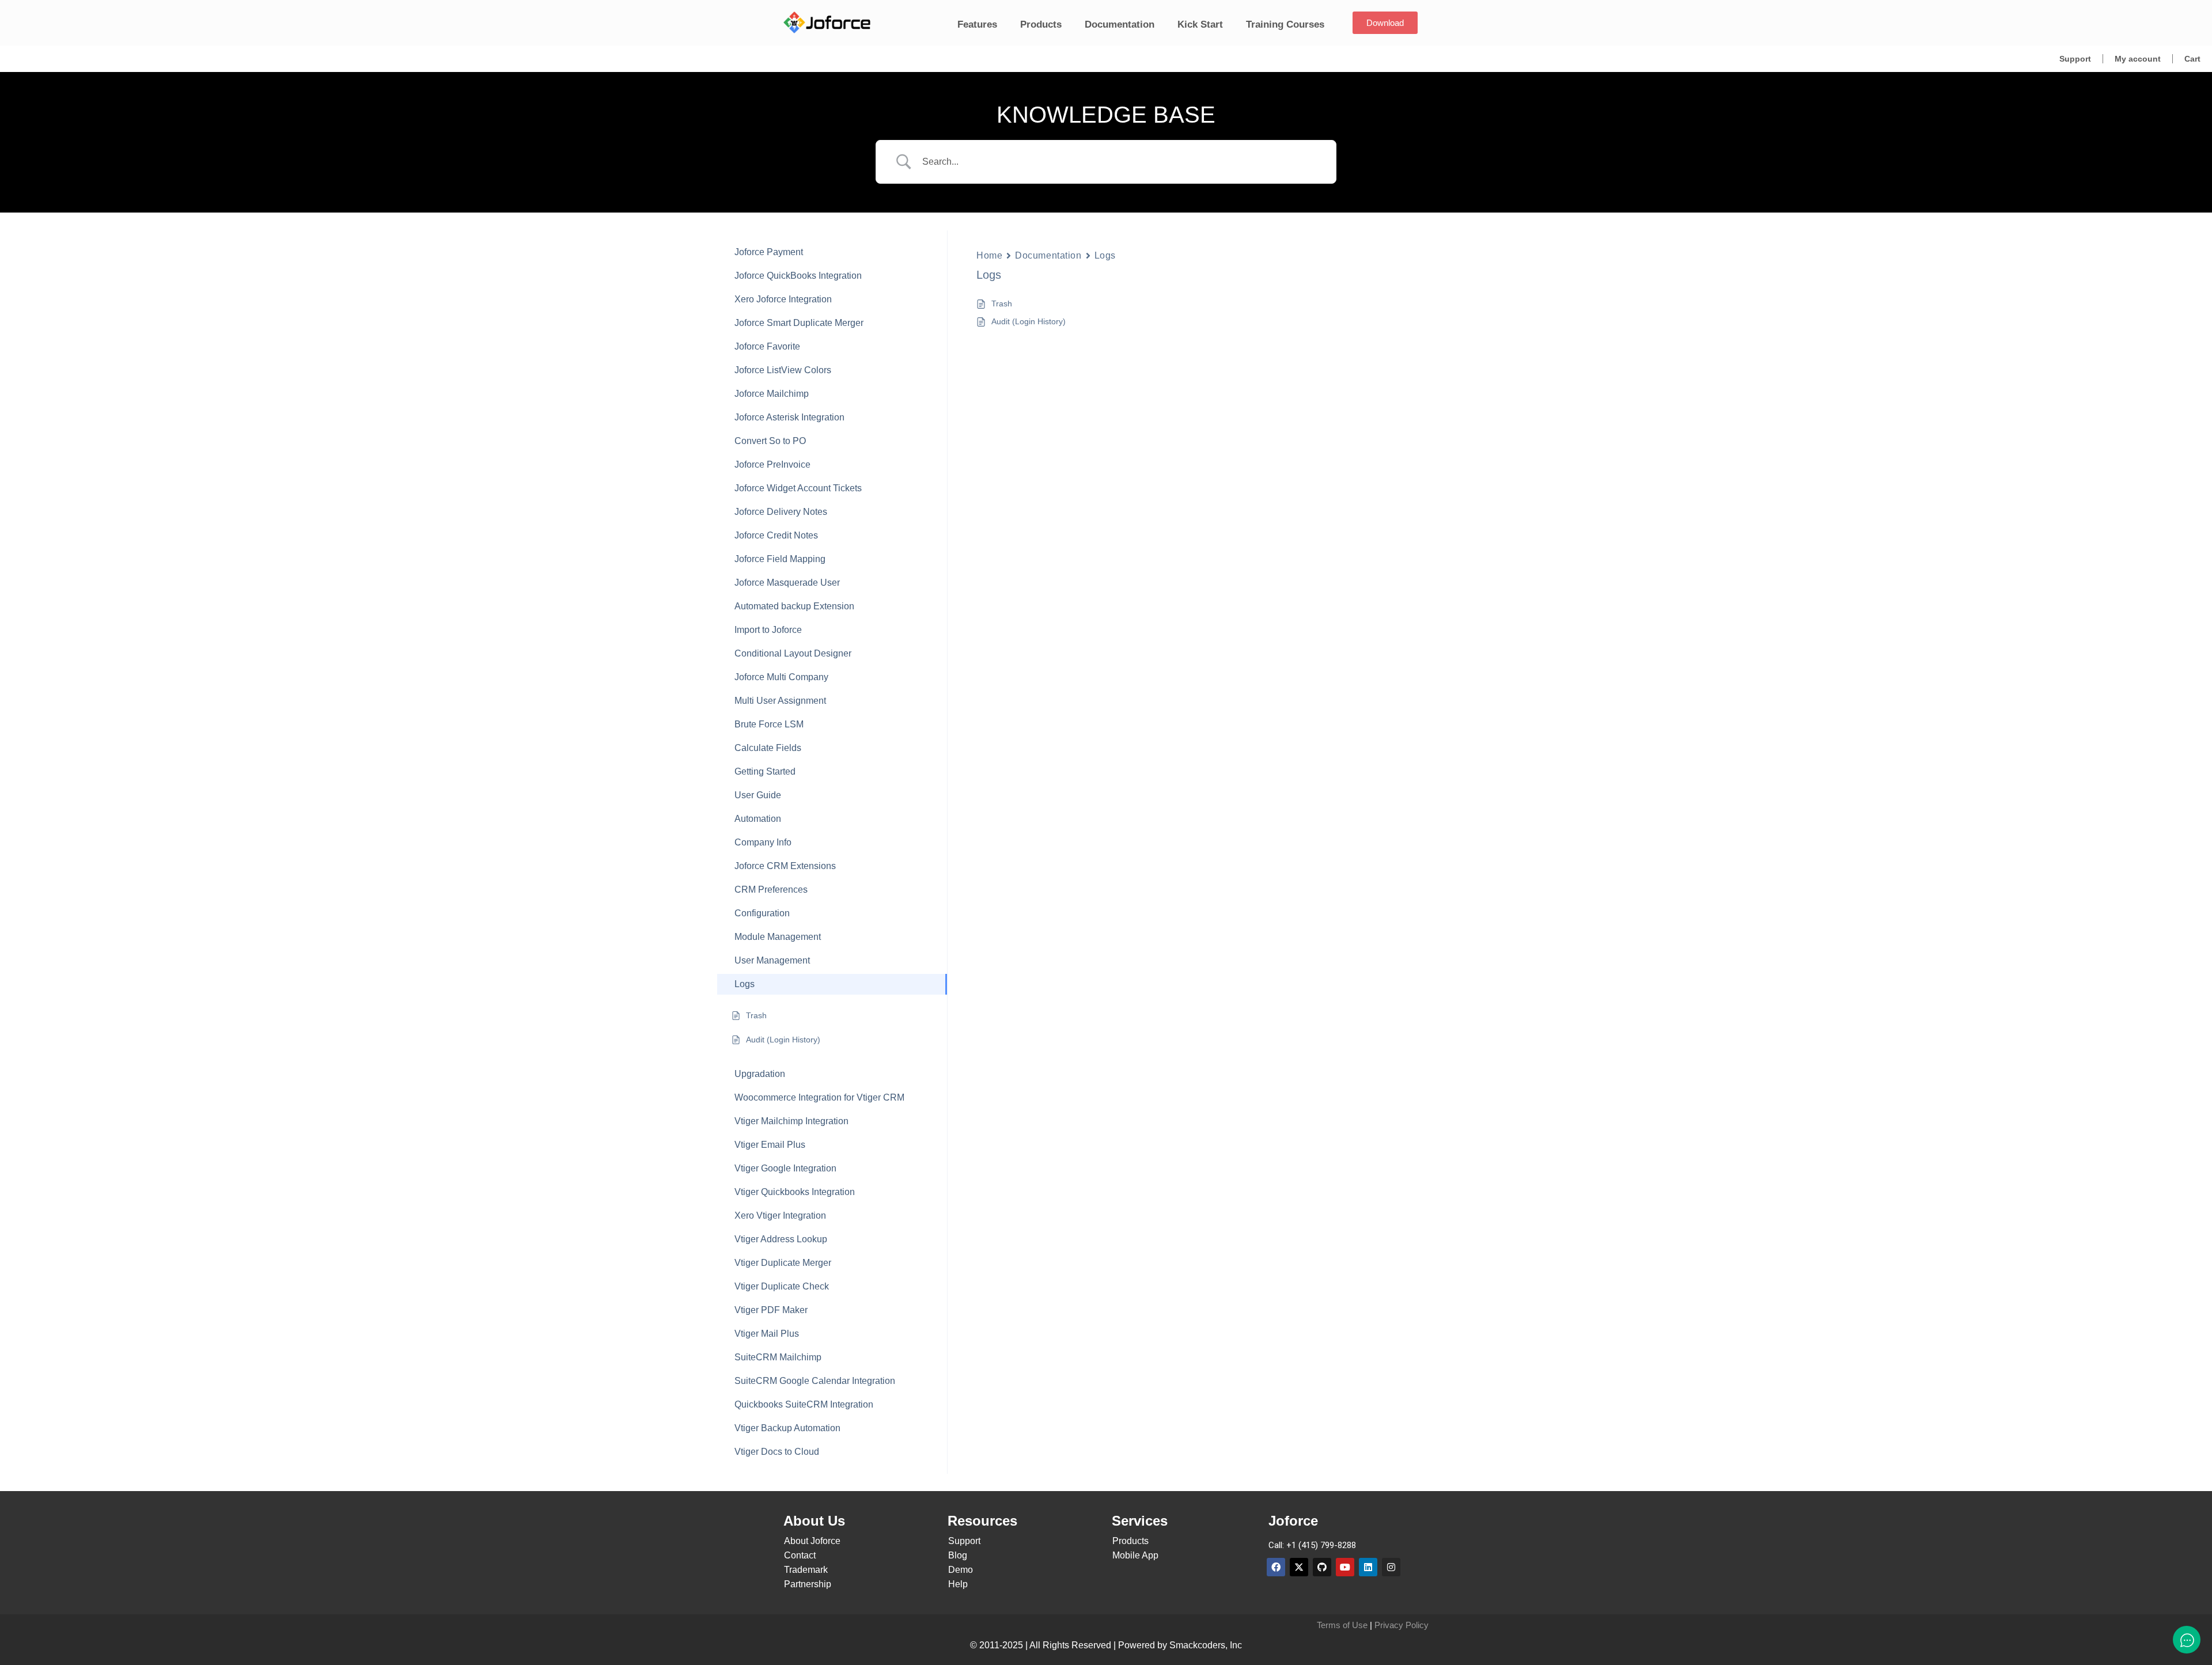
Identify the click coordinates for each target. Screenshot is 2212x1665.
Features (977, 24)
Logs (1105, 255)
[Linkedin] (1368, 1567)
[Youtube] (1345, 1567)
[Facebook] (1276, 1567)
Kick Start (1200, 24)
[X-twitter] (1299, 1567)
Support (2075, 59)
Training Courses (1285, 24)
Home (989, 255)
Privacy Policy (1402, 1625)
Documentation (1120, 24)
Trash (1002, 304)
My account (2138, 59)
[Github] (1322, 1567)
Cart (2192, 59)
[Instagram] (1391, 1567)
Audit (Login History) (1029, 321)
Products (1041, 24)
